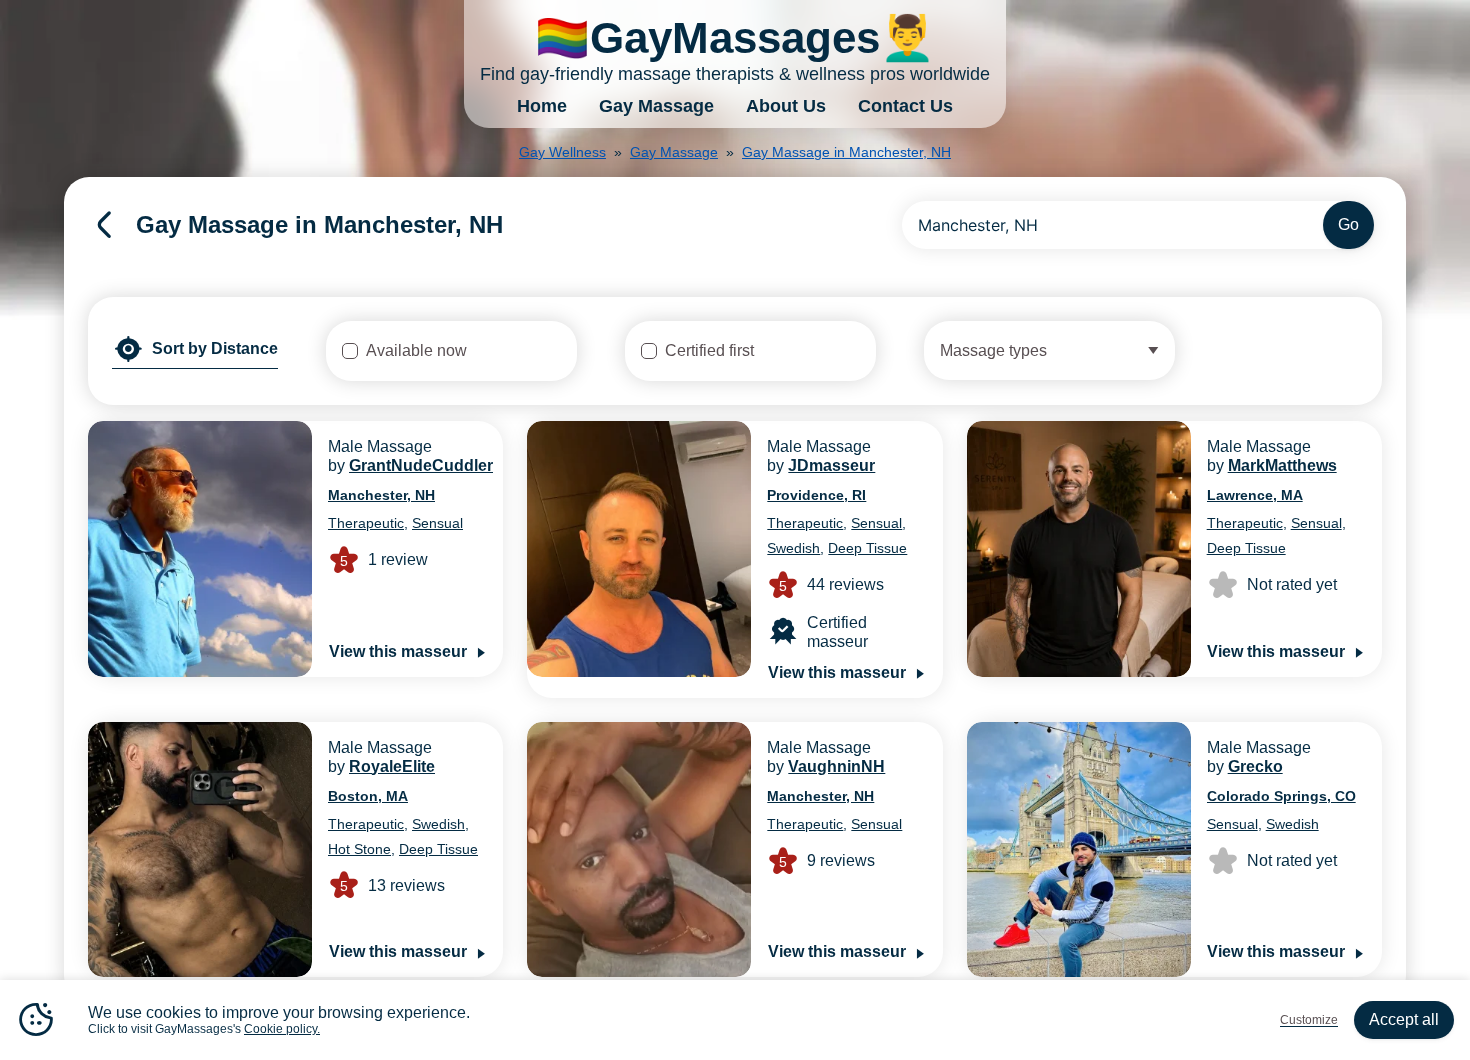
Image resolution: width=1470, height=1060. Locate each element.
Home (542, 106)
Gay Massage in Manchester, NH (846, 152)
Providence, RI (816, 495)
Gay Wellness (562, 152)
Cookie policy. (282, 1029)
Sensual (437, 523)
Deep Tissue (867, 548)
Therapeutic (366, 523)
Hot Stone (359, 849)
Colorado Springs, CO (1281, 796)
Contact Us (905, 106)
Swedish (793, 548)
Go (1348, 224)
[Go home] (104, 225)
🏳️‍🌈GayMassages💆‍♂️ (735, 38)
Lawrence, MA (1255, 495)
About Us (786, 106)
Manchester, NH (381, 495)
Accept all (1404, 1019)
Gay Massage (656, 106)
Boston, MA (368, 796)
